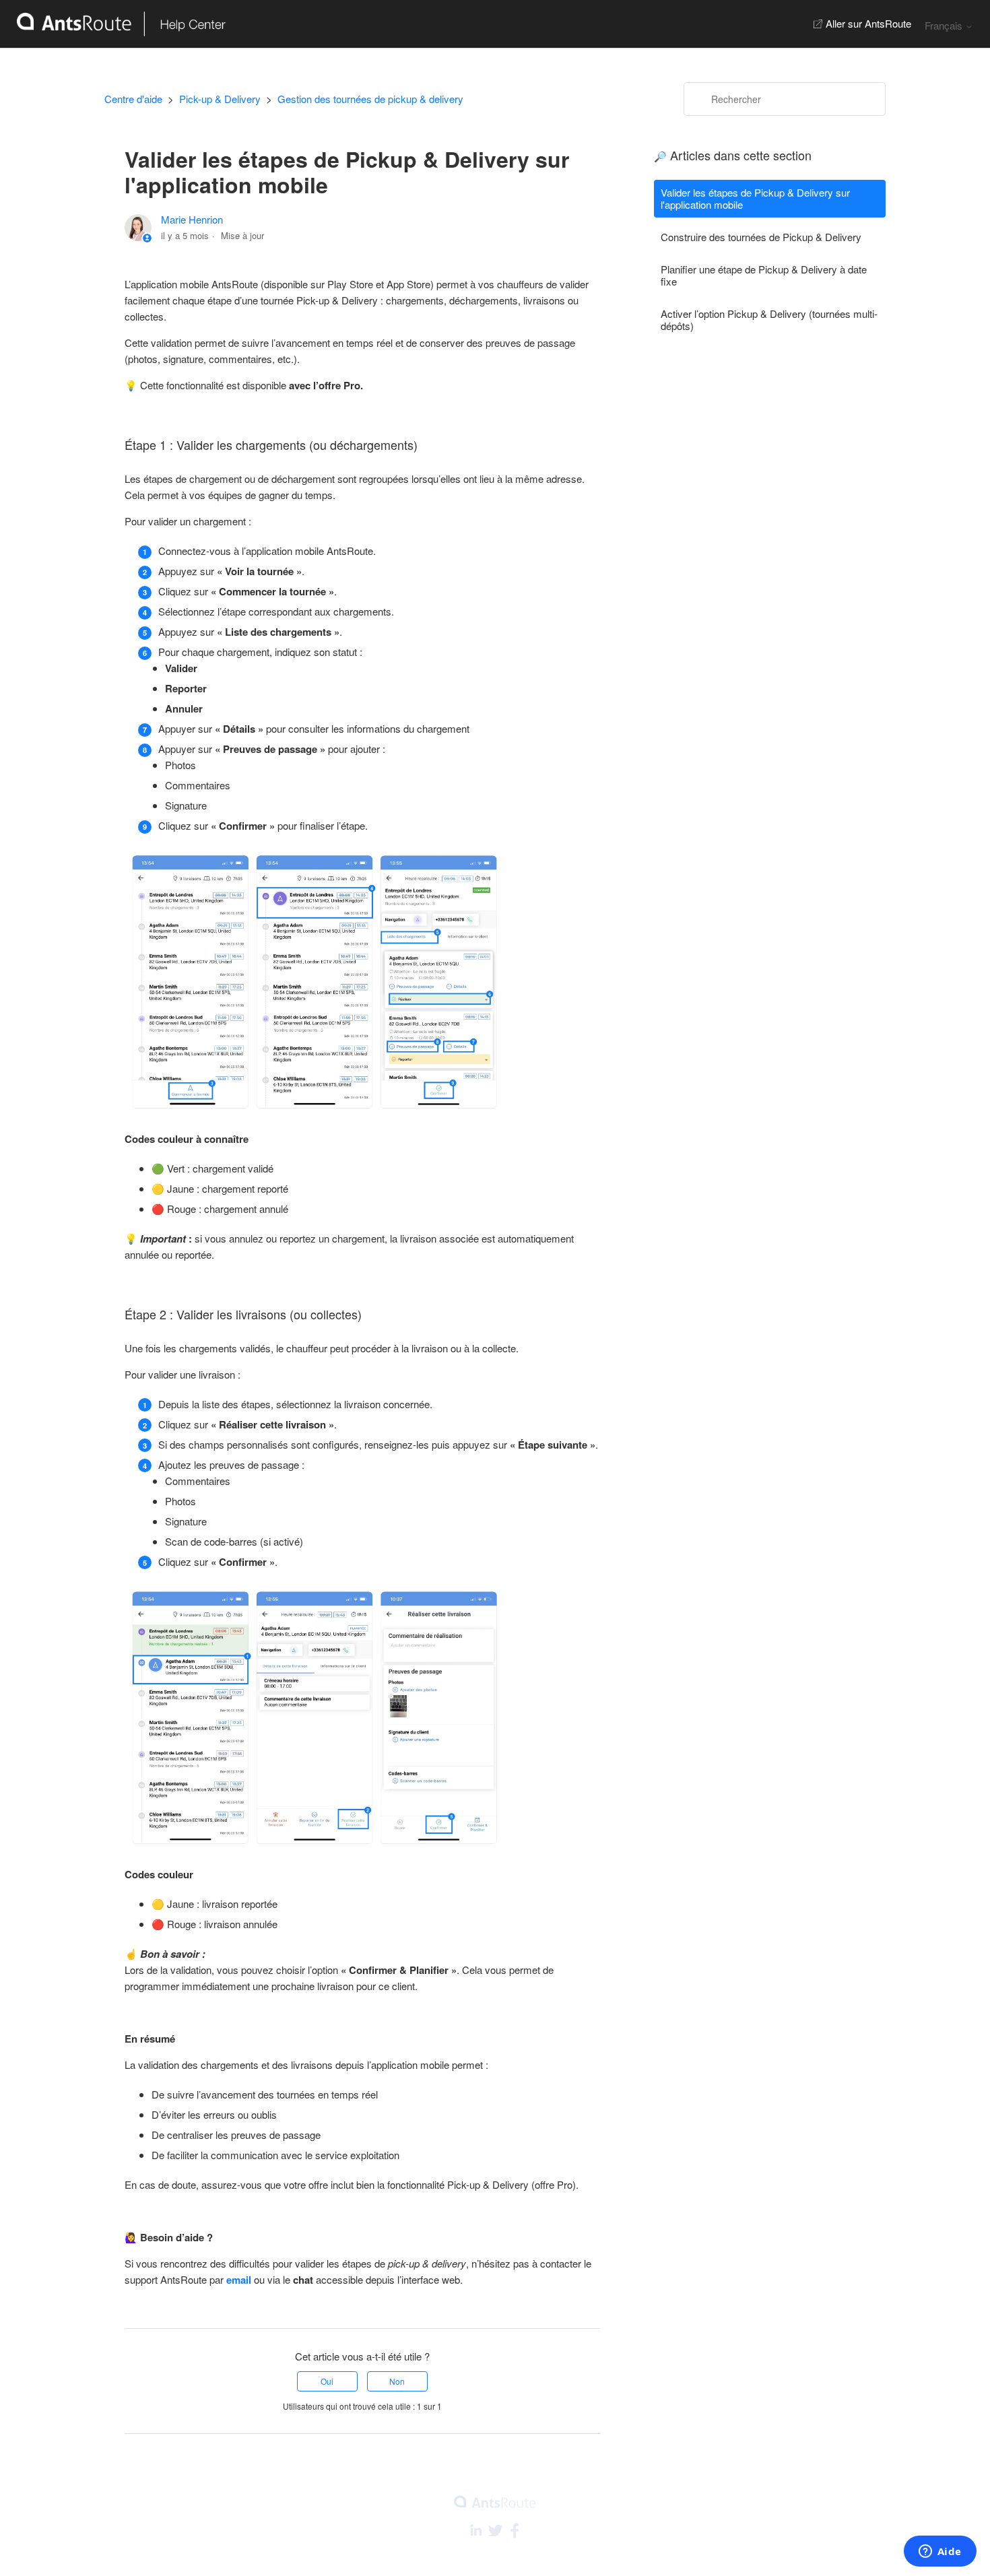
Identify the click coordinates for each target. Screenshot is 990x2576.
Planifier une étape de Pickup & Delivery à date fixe (764, 275)
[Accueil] (113, 24)
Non (397, 2381)
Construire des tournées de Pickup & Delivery (761, 237)
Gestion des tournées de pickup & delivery (370, 99)
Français (945, 25)
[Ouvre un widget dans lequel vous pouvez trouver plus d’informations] (940, 2552)
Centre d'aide (133, 99)
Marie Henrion (192, 219)
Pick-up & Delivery (220, 99)
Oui (327, 2381)
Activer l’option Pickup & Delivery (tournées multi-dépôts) (769, 320)
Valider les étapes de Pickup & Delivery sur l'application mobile (755, 198)
